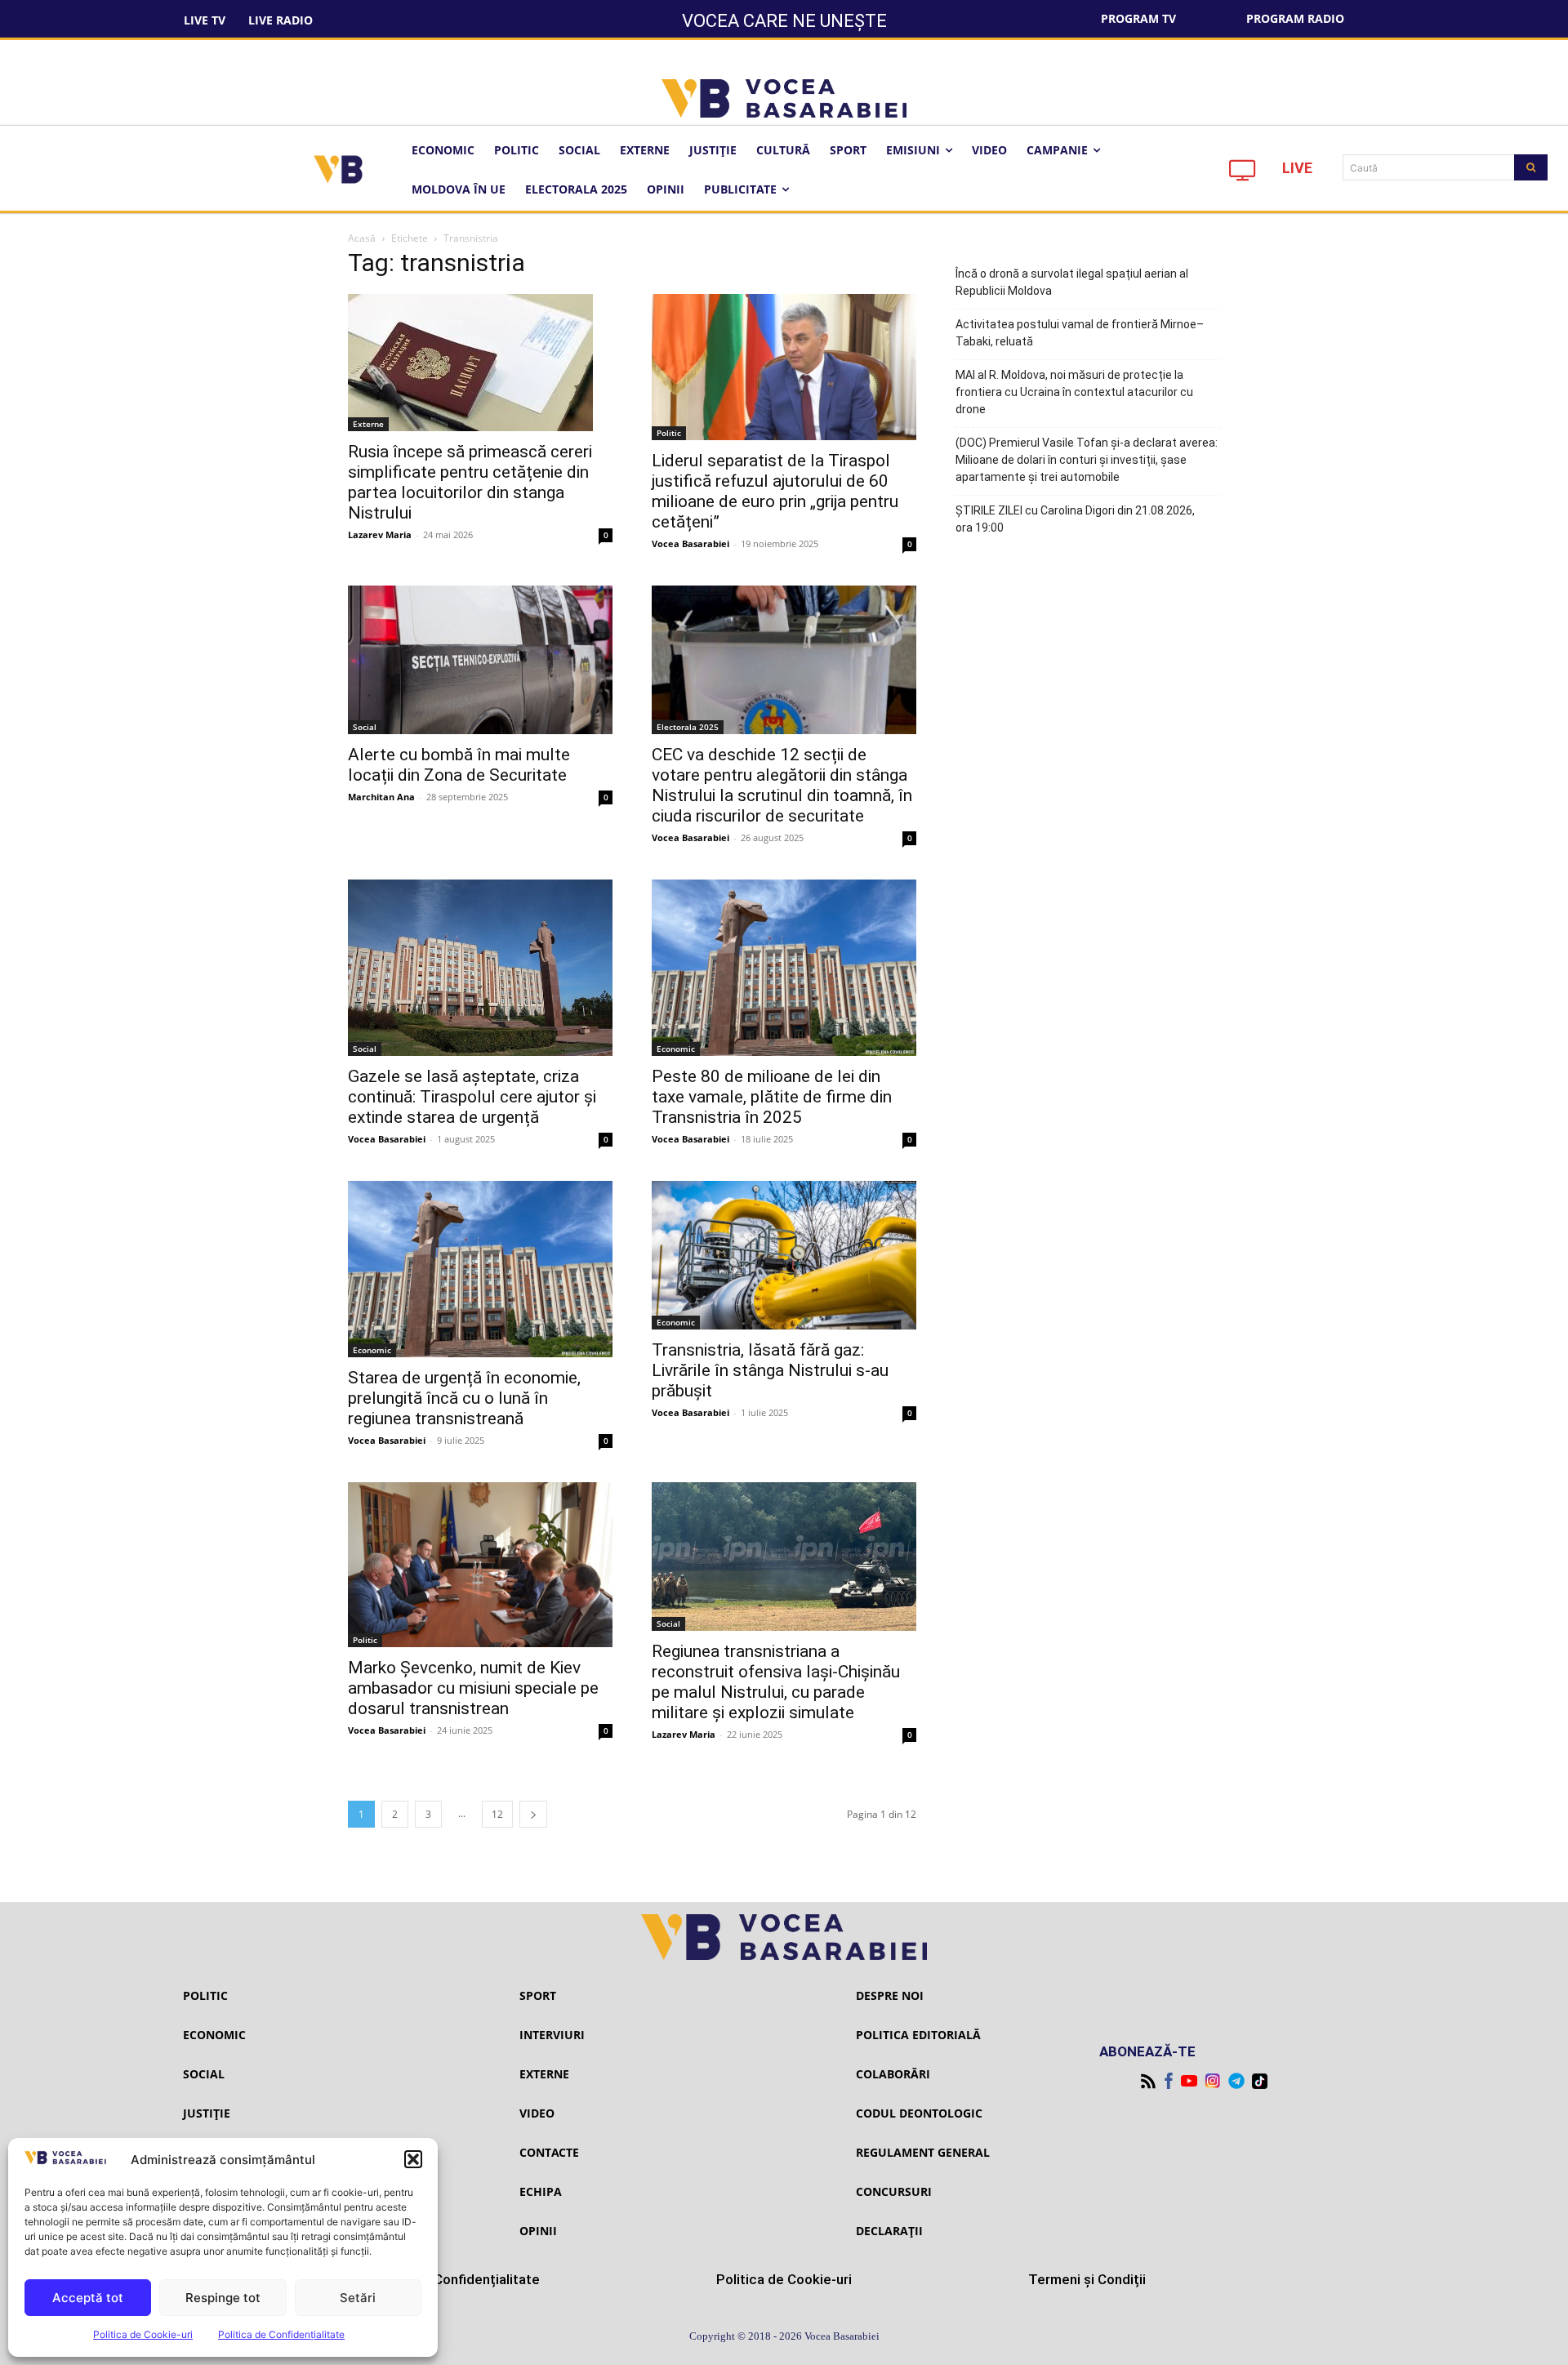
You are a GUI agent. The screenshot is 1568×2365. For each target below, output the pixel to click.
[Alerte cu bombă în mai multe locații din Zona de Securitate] (480, 660)
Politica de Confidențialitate (281, 2334)
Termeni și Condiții (1087, 2279)
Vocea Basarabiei (690, 543)
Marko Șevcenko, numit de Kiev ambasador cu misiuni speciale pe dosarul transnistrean (473, 1688)
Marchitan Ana (381, 797)
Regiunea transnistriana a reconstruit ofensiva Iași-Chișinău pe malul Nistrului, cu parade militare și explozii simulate (776, 1682)
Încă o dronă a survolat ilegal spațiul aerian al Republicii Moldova (1072, 282)
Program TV (1138, 18)
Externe (368, 424)
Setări (358, 2298)
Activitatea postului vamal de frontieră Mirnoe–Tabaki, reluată (1080, 333)
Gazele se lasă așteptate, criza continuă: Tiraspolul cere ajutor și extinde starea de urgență (472, 1097)
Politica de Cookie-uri (143, 2334)
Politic (669, 433)
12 (497, 1814)
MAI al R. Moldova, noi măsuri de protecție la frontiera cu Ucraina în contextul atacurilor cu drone (1074, 392)
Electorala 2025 (688, 727)
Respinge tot (223, 2298)
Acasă (362, 238)
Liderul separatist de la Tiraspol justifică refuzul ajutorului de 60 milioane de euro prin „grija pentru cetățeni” (775, 491)
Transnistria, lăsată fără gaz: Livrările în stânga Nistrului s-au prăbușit (770, 1370)
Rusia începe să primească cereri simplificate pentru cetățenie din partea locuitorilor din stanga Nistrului (470, 482)
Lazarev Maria (380, 534)
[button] (413, 2159)
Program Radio (1295, 18)
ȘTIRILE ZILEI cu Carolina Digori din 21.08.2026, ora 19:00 (1075, 519)
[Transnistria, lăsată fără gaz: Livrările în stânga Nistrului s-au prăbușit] (784, 1255)
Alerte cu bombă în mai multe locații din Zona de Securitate (459, 765)
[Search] (1531, 167)
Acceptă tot (88, 2298)
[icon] (1243, 174)
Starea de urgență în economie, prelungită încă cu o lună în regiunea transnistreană (464, 1398)
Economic (676, 1049)
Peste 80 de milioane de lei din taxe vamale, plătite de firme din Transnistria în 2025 (772, 1097)
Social (365, 727)
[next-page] (533, 1814)
